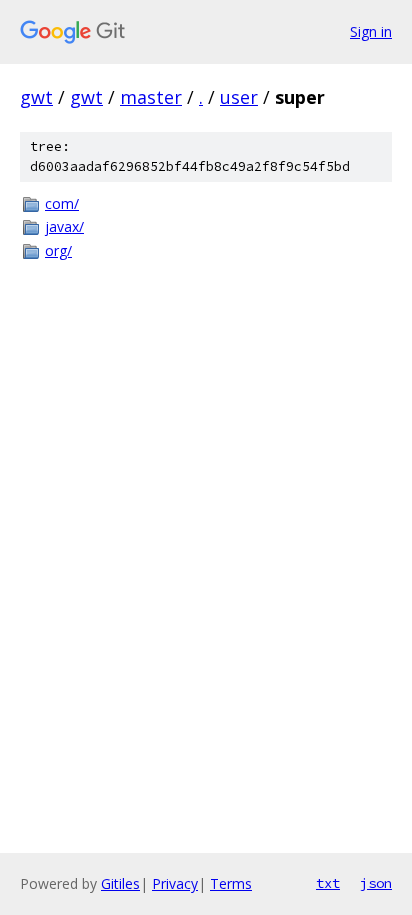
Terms (231, 883)
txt (328, 883)
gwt (36, 97)
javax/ (64, 226)
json (376, 883)
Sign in (371, 31)
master (151, 97)
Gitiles (120, 883)
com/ (62, 203)
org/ (58, 250)
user (239, 97)
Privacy (175, 883)
